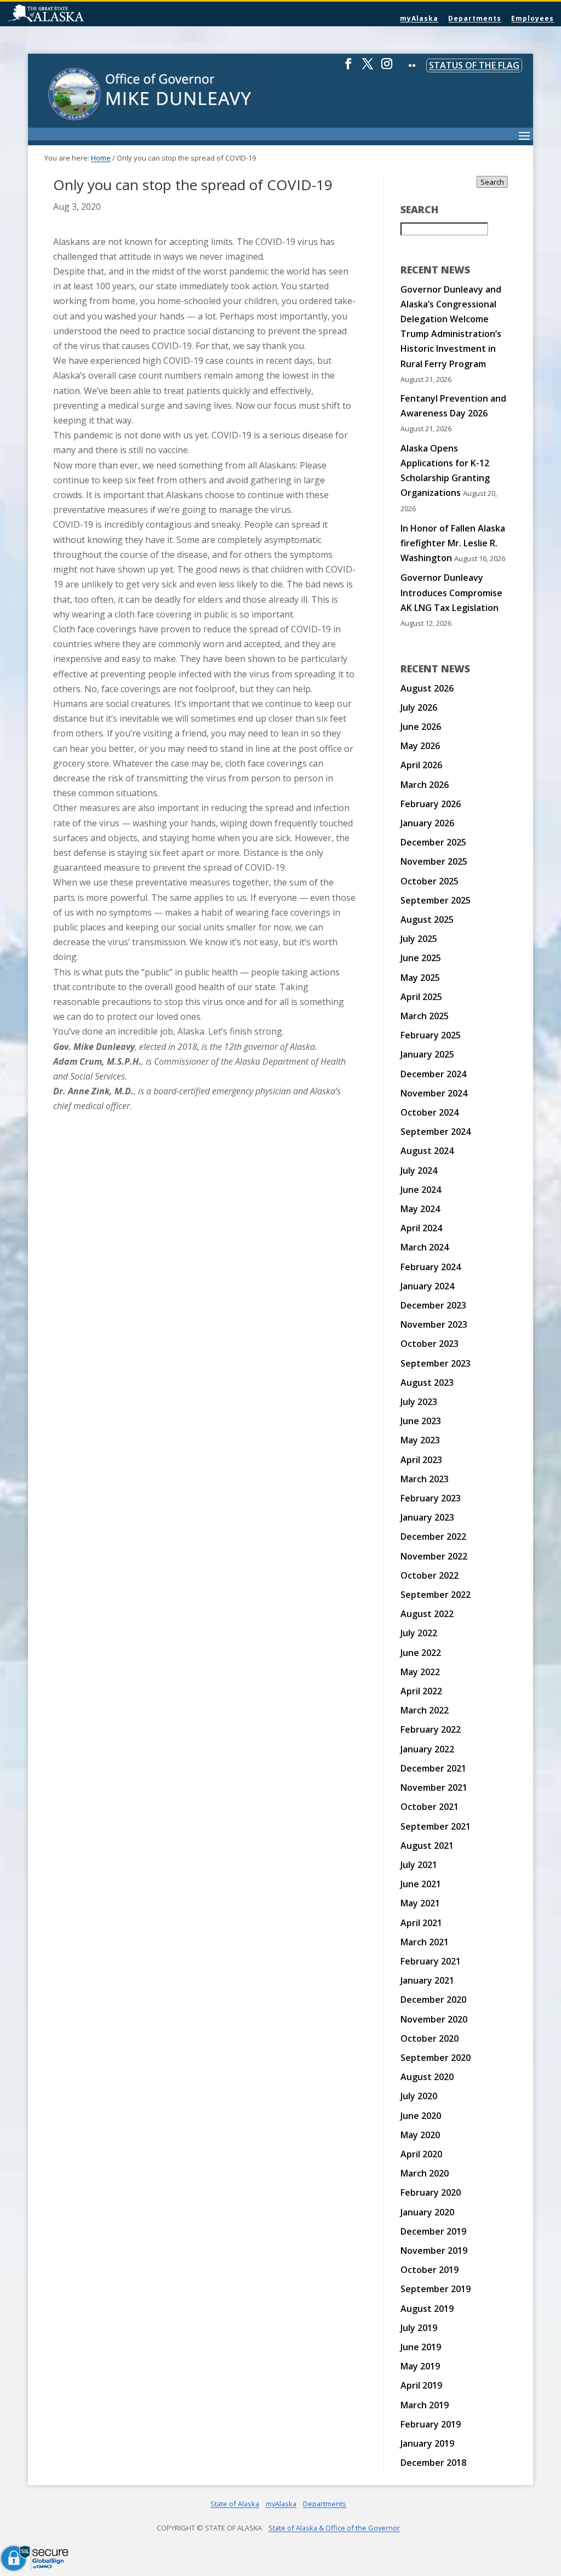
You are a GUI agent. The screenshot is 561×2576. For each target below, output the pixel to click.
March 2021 (425, 1942)
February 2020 (431, 2192)
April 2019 (421, 2385)
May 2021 (420, 1903)
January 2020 (427, 2212)
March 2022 (425, 1710)
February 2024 (431, 1267)
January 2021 (427, 1980)
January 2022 (427, 1749)
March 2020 (425, 2173)
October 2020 (430, 2038)
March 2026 (425, 785)
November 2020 (434, 2019)
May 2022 (420, 1672)
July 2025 (419, 939)
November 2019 (434, 2251)
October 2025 (430, 881)
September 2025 (436, 900)
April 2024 (421, 1228)
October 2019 (430, 2270)
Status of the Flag (474, 65)
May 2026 (420, 746)
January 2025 (427, 1054)
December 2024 (433, 1074)
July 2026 (419, 707)
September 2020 (436, 2058)
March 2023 (425, 1479)
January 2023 (427, 1517)
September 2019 (436, 2289)
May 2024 (420, 1209)
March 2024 (425, 1247)
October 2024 (430, 1112)
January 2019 (427, 2443)
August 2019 (427, 2309)
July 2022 (419, 1633)
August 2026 (427, 688)
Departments (475, 18)
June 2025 (421, 958)
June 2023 (421, 1421)
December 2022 (433, 1537)
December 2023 (433, 1305)
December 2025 (433, 842)
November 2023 (434, 1324)
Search (492, 182)
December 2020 (433, 2000)
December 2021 (433, 1768)
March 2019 (425, 2405)
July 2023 (419, 1402)
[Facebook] (348, 68)
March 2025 (425, 1016)
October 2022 (430, 1575)
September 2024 (436, 1132)
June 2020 (421, 2116)
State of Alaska (74, 14)
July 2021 (419, 1865)
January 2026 (427, 823)
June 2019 (421, 2347)
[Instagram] (387, 68)
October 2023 (430, 1344)
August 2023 (427, 1383)
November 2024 (434, 1093)
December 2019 (433, 2231)
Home (101, 158)
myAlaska (419, 18)
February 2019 (431, 2424)
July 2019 (419, 2328)
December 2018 (433, 2463)
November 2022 (434, 1556)
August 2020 (427, 2077)
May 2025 (420, 978)
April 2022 (421, 1691)
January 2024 (427, 1286)
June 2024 (421, 1190)
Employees (533, 18)
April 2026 (421, 765)
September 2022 (436, 1595)
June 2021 (421, 1884)
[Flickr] (412, 73)
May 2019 (420, 2366)
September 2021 (436, 1826)
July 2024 (419, 1170)
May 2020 (420, 2135)
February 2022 (431, 1729)
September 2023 (436, 1363)
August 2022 (427, 1614)
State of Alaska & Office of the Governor (334, 2528)
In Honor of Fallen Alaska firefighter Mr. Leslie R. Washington (453, 543)
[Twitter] (368, 68)
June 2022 (421, 1653)
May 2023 (420, 1440)
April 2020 (421, 2154)
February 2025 (431, 1035)
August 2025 (427, 919)
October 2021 (430, 1807)
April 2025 (421, 997)
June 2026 (421, 727)
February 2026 (431, 804)
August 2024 (427, 1151)
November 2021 (434, 1787)
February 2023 (431, 1498)
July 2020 (419, 2096)
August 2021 (427, 1846)
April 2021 (421, 1923)
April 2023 (421, 1460)
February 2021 (431, 1961)
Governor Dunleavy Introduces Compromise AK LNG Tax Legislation (451, 592)
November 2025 (434, 861)
